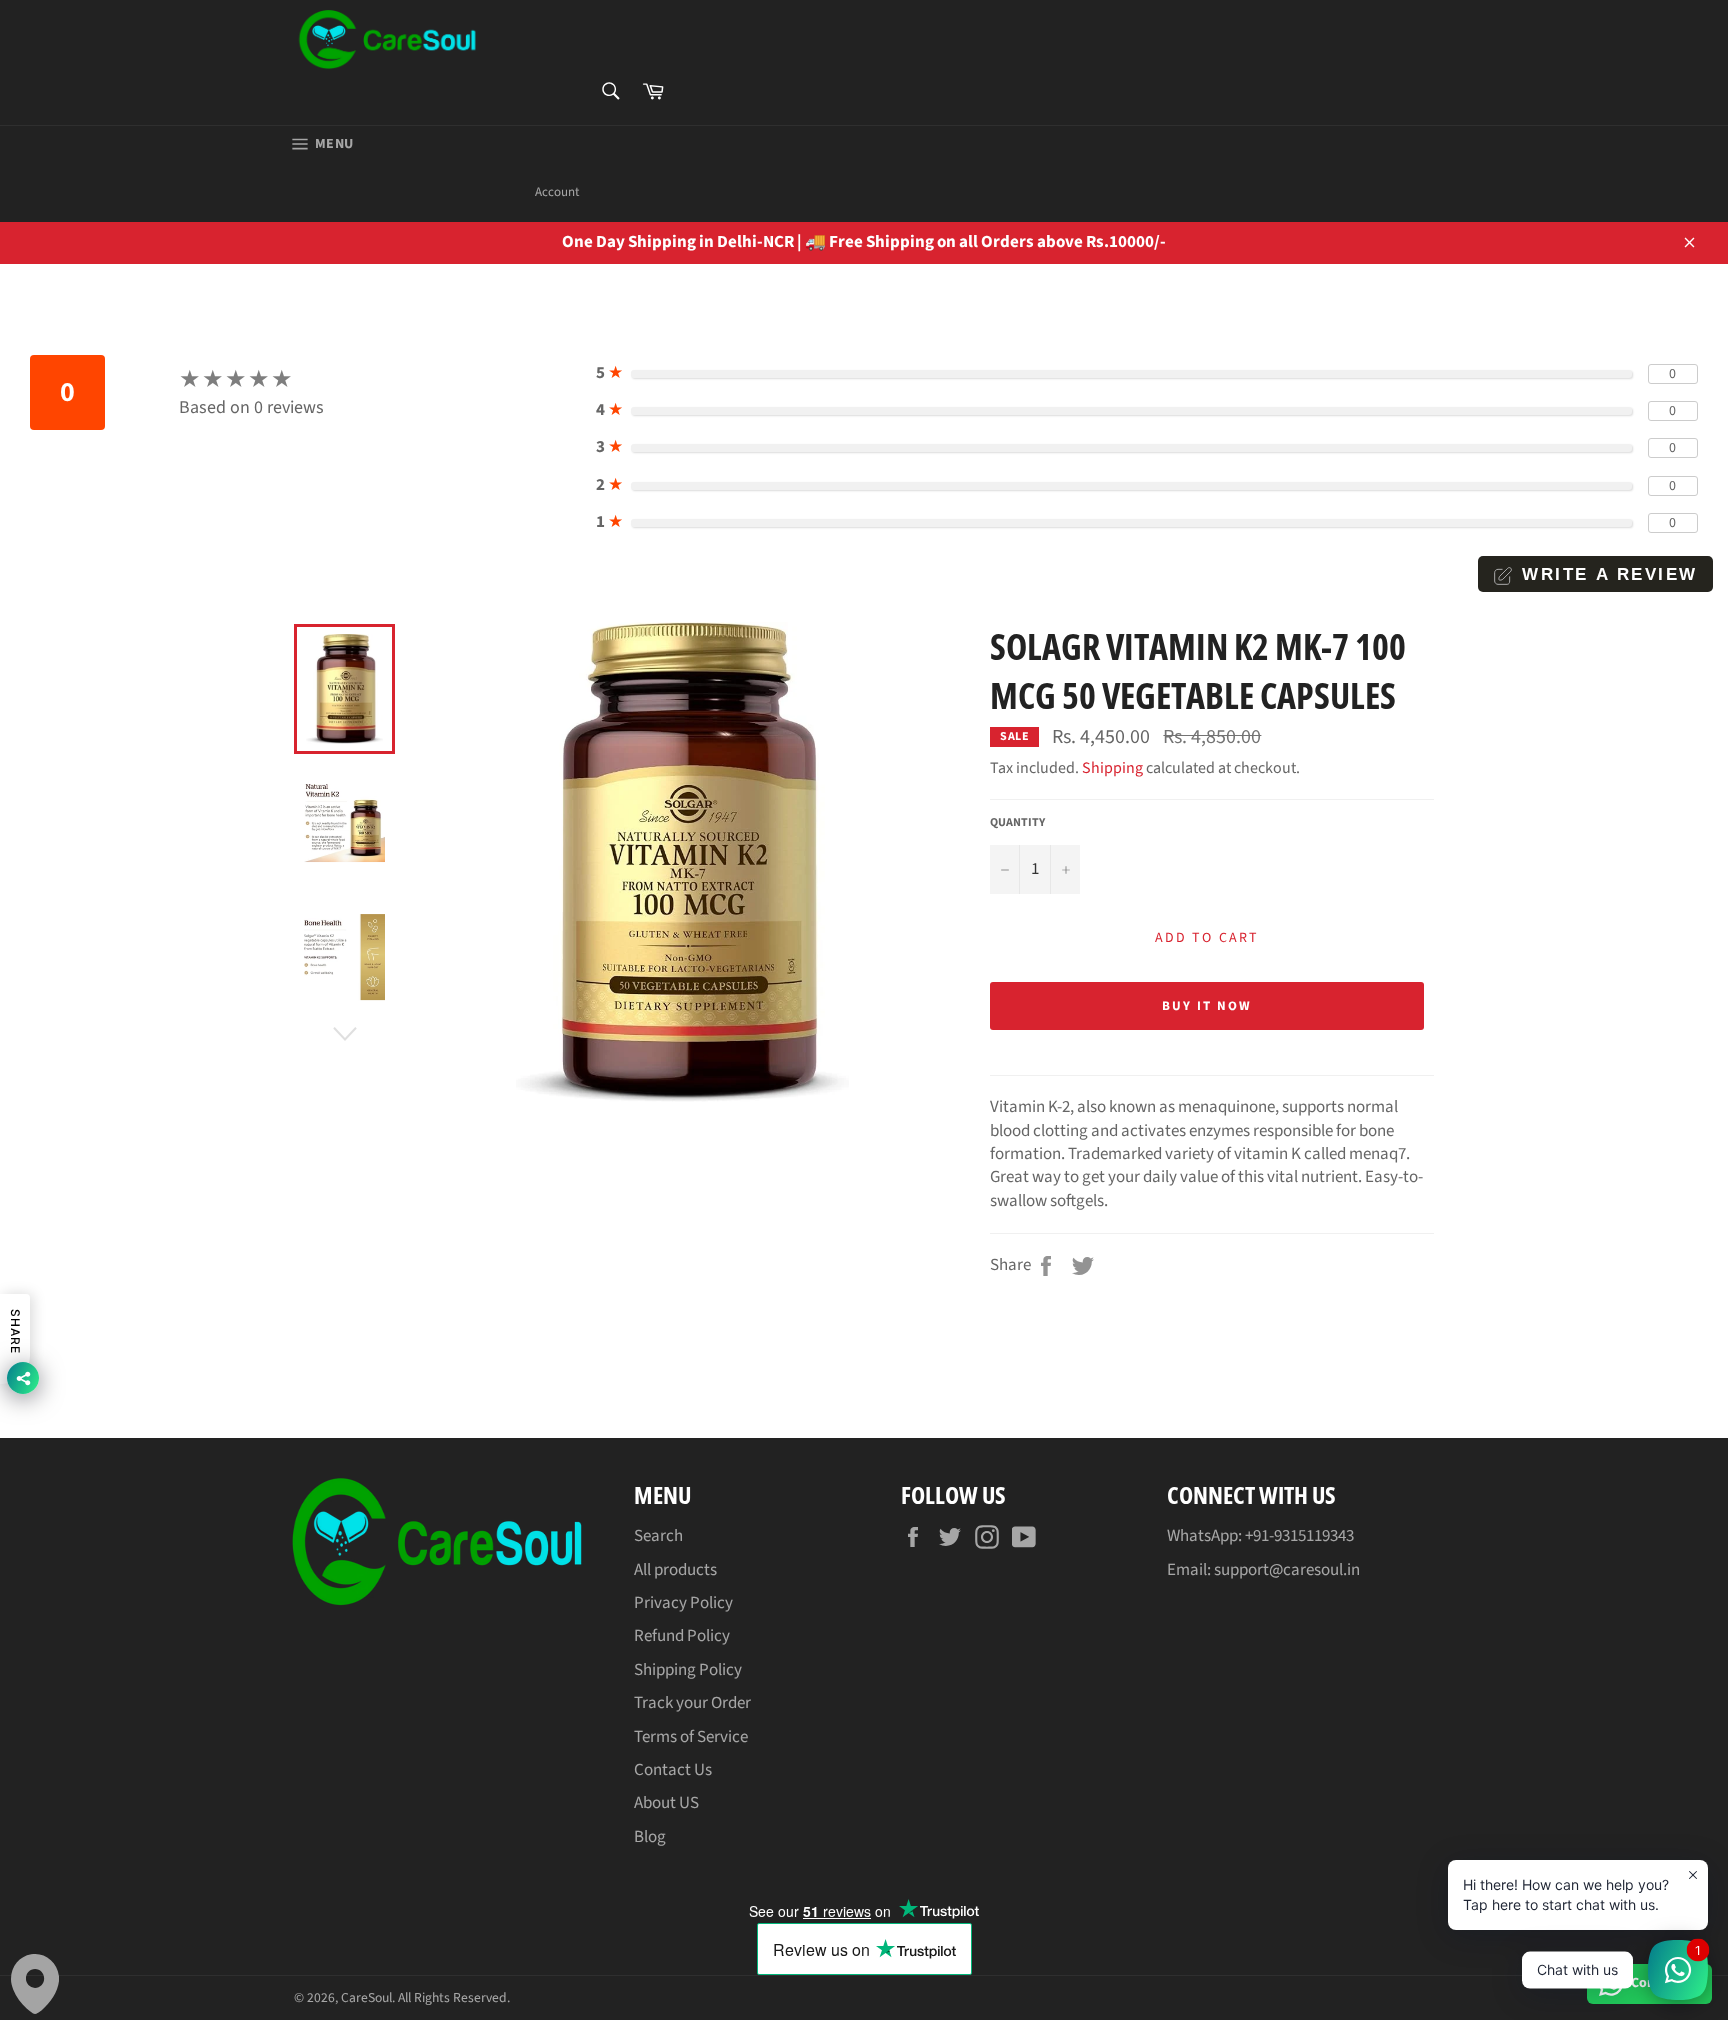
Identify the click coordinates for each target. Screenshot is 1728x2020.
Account (557, 192)
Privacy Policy (683, 1603)
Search (658, 1536)
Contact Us (673, 1770)
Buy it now (1207, 1006)
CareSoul (366, 1997)
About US (666, 1803)
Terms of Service (691, 1737)
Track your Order (692, 1703)
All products (675, 1570)
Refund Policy (682, 1636)
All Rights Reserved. (454, 1997)
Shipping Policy (688, 1670)
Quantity (1017, 823)
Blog (650, 1837)
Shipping (1112, 768)
